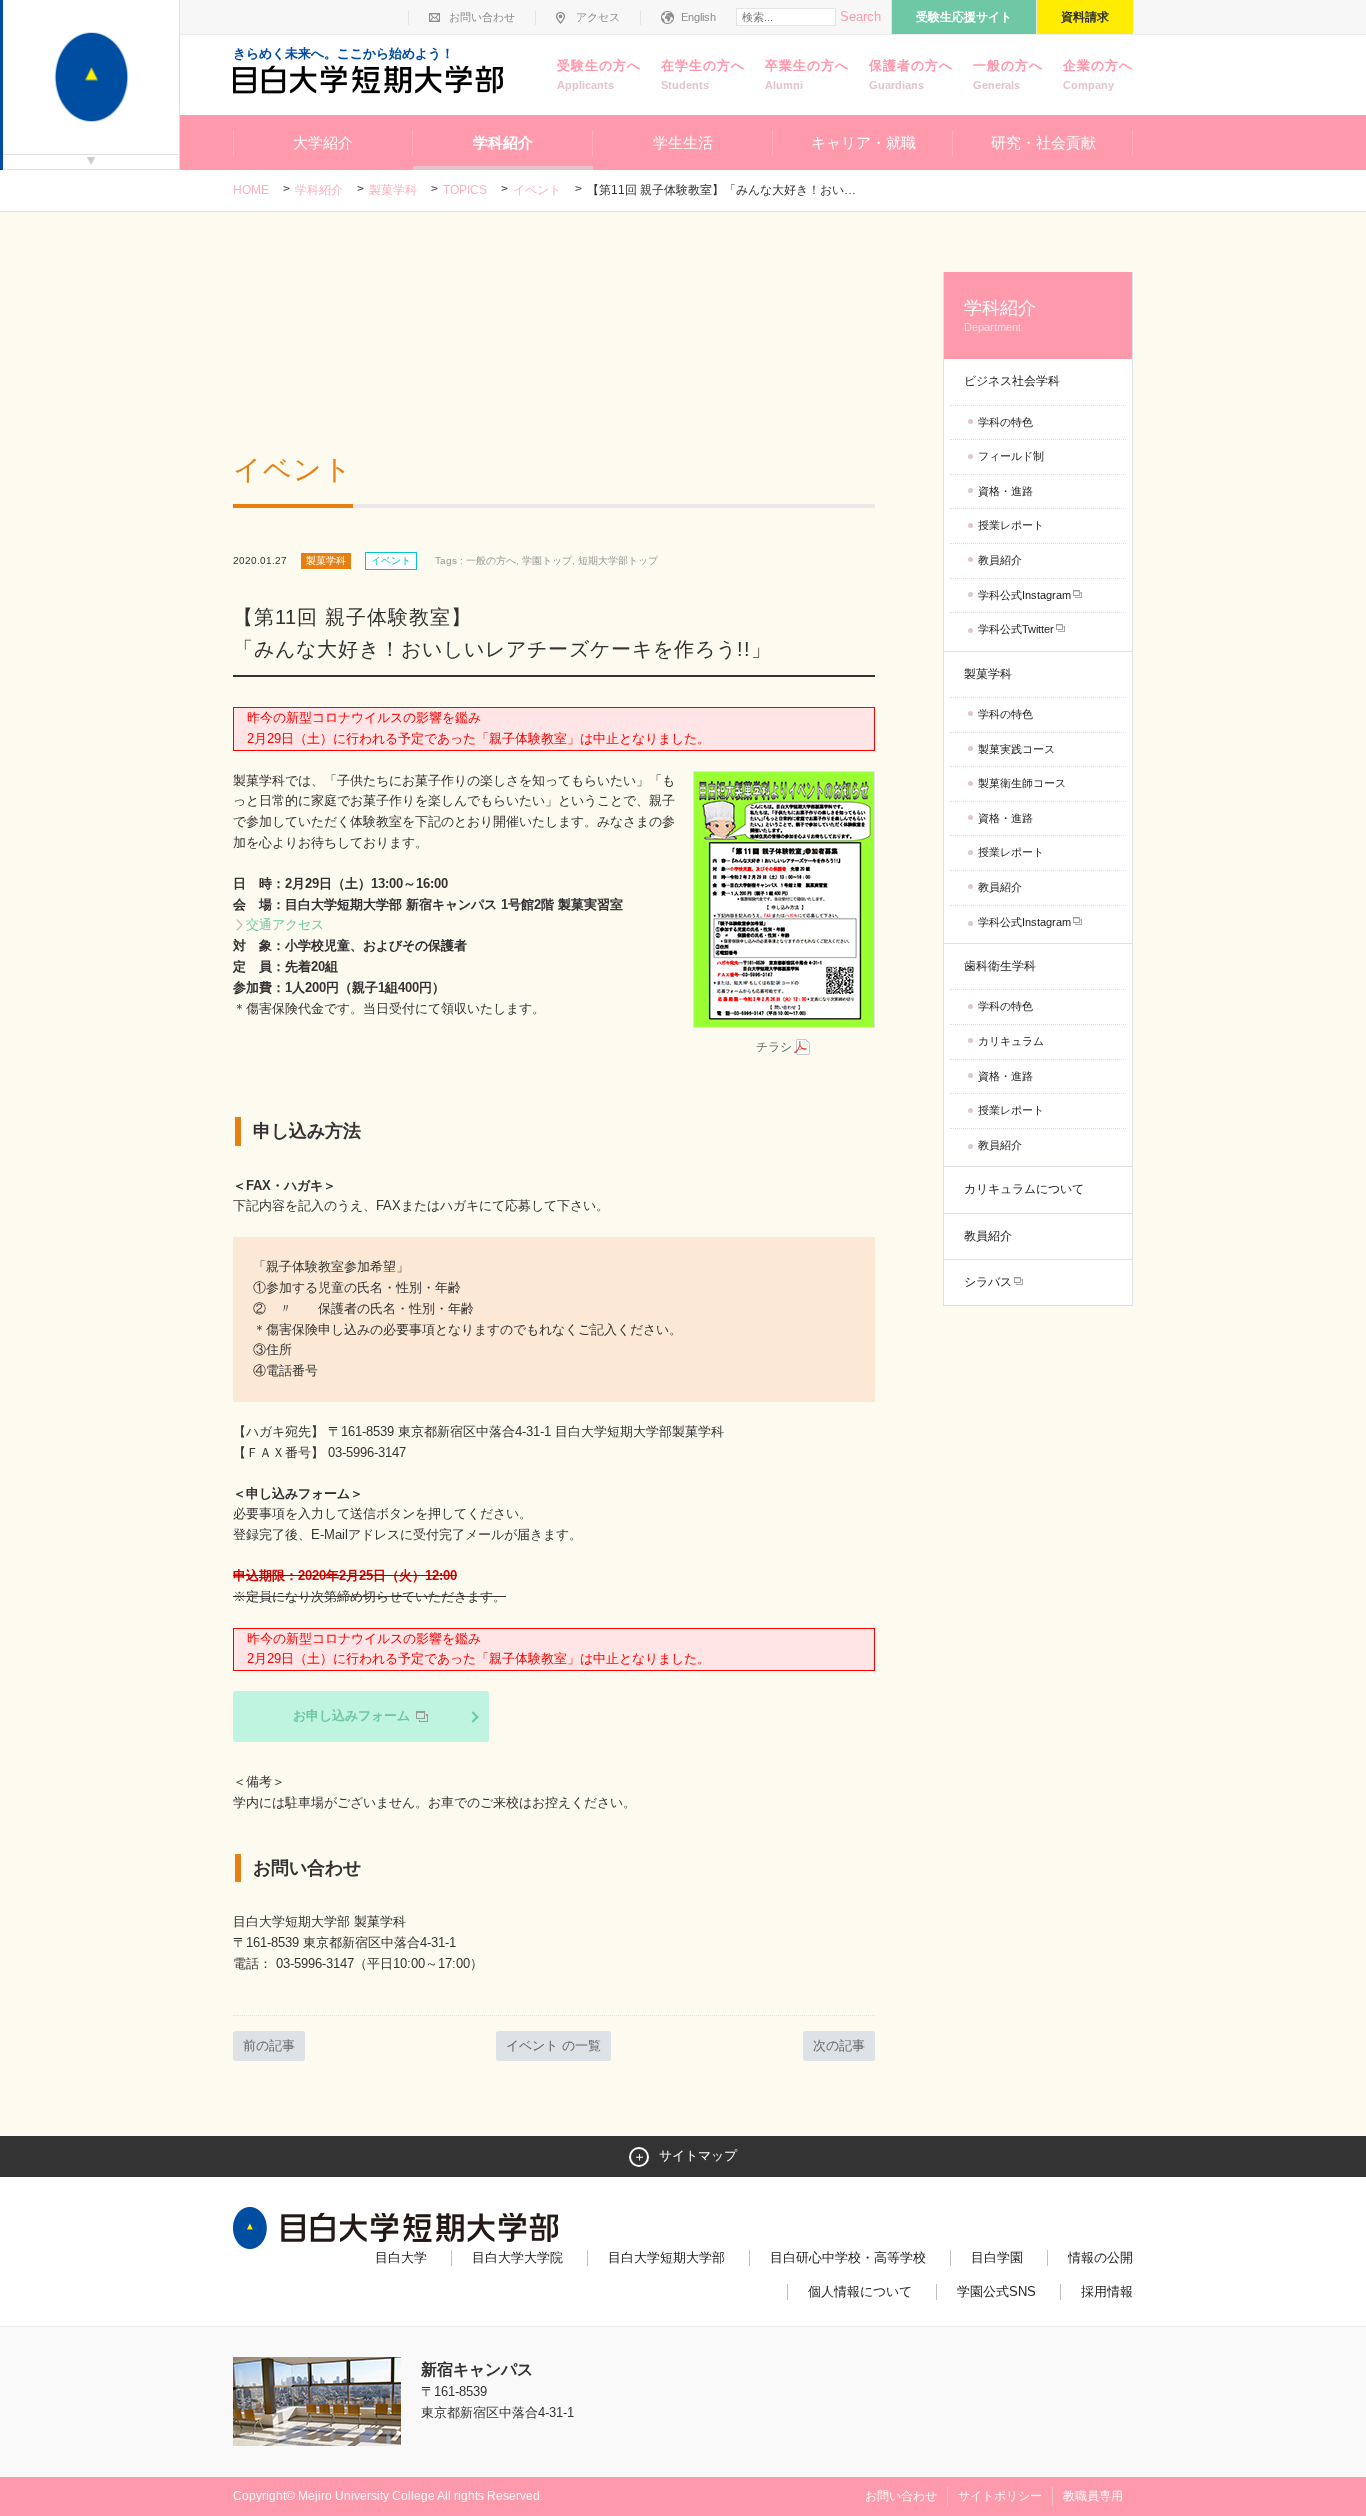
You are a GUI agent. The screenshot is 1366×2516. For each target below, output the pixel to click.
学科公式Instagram (1024, 595)
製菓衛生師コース (1022, 783)
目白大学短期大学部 (666, 2257)
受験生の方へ (599, 74)
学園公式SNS (996, 2291)
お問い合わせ (482, 17)
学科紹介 (503, 142)
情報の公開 (1100, 2257)
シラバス (988, 1282)
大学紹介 (323, 142)
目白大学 (401, 2257)
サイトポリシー (1000, 2496)
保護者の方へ (911, 74)
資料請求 (1085, 17)
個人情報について (860, 2291)
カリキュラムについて (1024, 1189)
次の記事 (839, 2045)
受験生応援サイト (964, 17)
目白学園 (997, 2257)
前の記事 (269, 2045)
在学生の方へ (703, 74)
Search (860, 16)
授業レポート (1011, 525)
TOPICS (465, 190)
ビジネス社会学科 (1012, 381)
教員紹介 (1000, 560)
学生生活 (683, 142)
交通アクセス (285, 924)
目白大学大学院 (517, 2257)
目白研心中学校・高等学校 (848, 2257)
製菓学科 (393, 190)
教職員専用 (1093, 2496)
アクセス (598, 17)
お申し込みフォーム (353, 1715)
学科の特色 (1005, 422)
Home (251, 190)
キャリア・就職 (863, 142)
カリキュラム (1011, 1041)
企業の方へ (1098, 74)
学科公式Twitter (1016, 629)
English (698, 17)
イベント (537, 190)
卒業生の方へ (807, 74)
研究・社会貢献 (1043, 142)
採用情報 (1107, 2291)
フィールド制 (1011, 456)
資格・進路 (1005, 491)
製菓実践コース (1016, 749)
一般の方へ (1008, 74)
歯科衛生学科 (1000, 966)
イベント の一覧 (553, 2045)
